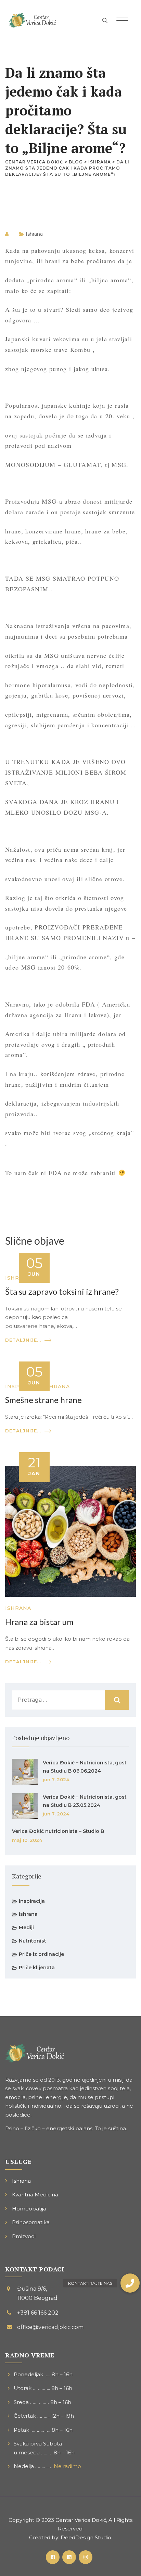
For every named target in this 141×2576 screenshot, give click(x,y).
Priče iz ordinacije (41, 1954)
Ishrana (34, 234)
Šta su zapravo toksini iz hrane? (62, 1291)
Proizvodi (24, 2236)
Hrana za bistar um (39, 1622)
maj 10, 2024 (27, 1840)
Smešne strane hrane (43, 1400)
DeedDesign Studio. (86, 2537)
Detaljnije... (23, 1340)
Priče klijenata (37, 1968)
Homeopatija (29, 2209)
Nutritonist (33, 1941)
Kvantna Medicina (35, 2195)
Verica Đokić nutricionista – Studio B (58, 1831)
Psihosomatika (31, 2222)
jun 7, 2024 (56, 1779)
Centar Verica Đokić (81, 2520)
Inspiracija (32, 1901)
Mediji (26, 1927)
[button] (130, 2283)
